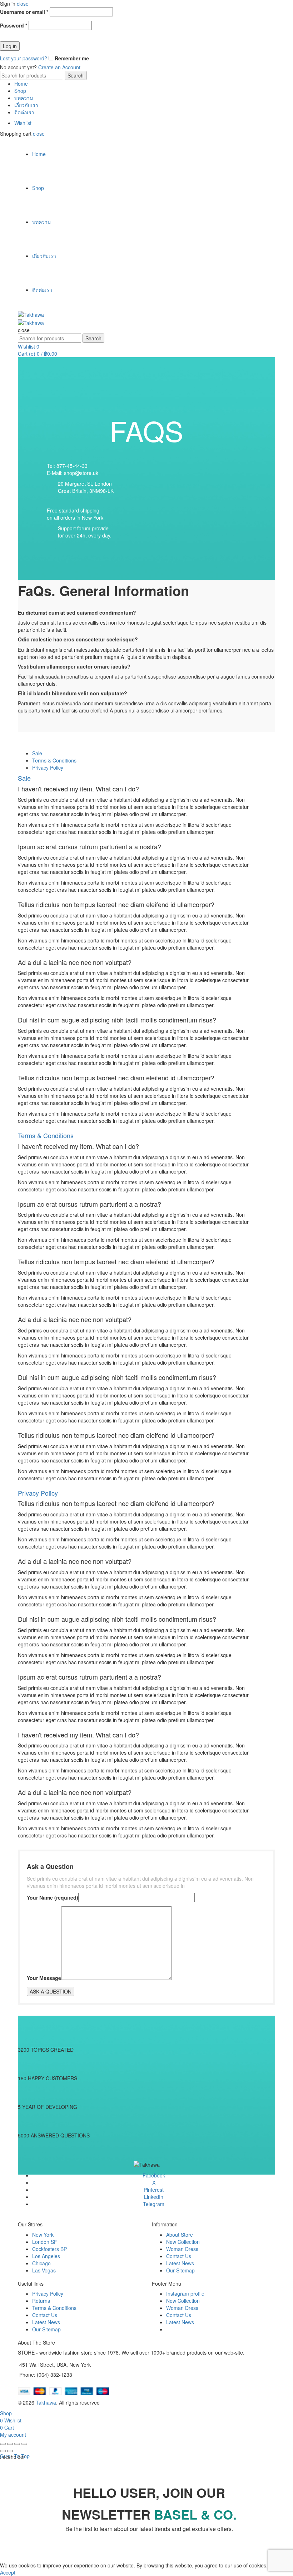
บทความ (24, 98)
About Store (180, 2235)
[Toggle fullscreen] (17, 2444)
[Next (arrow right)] (10, 2451)
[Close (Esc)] (3, 2444)
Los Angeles (46, 2256)
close (23, 4)
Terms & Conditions (54, 2308)
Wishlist (23, 123)
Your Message (44, 1978)
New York (43, 2235)
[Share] (10, 2444)
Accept (8, 2572)
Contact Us (179, 2256)
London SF (45, 2242)
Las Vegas (44, 2270)
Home (21, 84)
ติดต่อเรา (24, 112)
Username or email (24, 12)
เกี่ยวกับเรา (26, 105)
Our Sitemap (180, 2270)
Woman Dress (182, 2249)
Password (14, 25)
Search (76, 75)
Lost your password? (24, 58)
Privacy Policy (48, 2294)
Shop (20, 91)
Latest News (180, 2263)
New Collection (183, 2242)
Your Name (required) (53, 1897)
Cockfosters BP (49, 2249)
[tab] (37, 753)
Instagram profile (185, 2294)
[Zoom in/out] (24, 2444)
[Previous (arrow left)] (3, 2451)
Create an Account (59, 67)
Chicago (41, 2263)
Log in (10, 46)
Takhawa (46, 2402)
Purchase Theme (186, 2329)
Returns (41, 2301)
